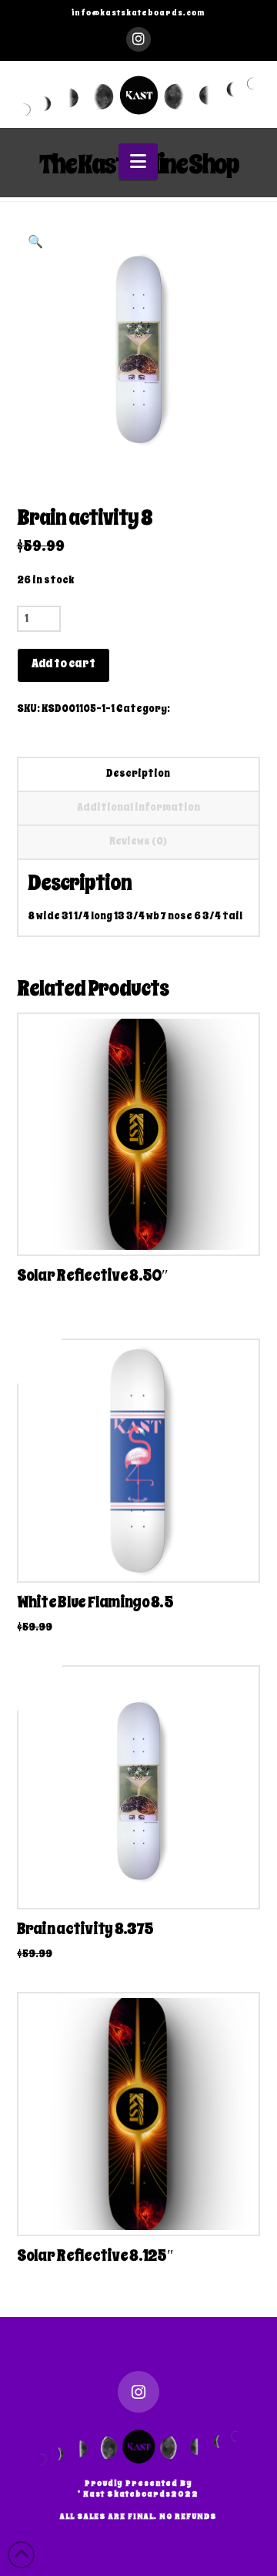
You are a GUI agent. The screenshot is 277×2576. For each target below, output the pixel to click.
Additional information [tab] (138, 807)
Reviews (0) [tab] (138, 841)
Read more (138, 1554)
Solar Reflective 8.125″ (95, 2255)
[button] (138, 161)
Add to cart (63, 663)
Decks (187, 709)
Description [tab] (138, 773)
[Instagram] (138, 39)
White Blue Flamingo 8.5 (95, 1602)
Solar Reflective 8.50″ (93, 1275)
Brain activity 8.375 (85, 1929)
